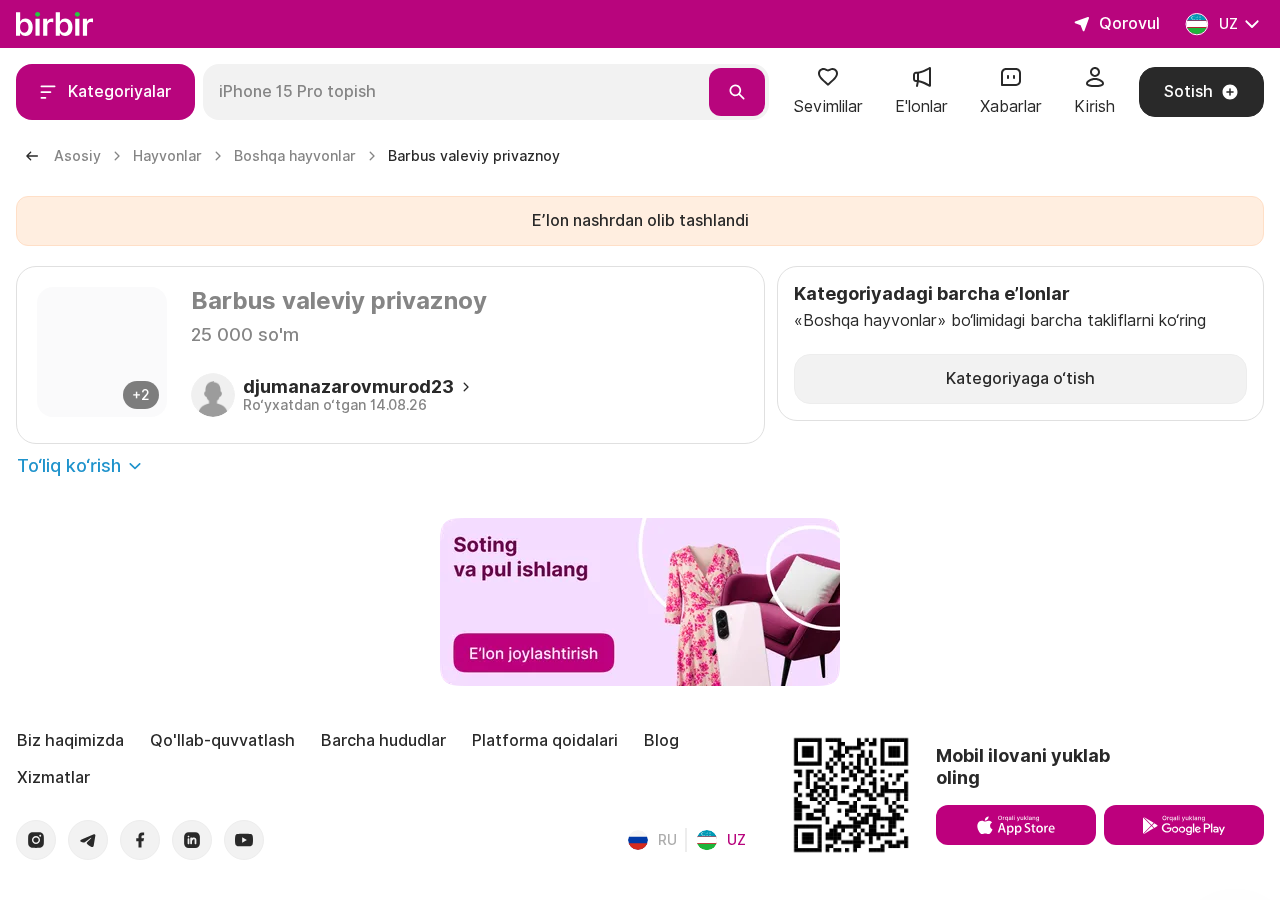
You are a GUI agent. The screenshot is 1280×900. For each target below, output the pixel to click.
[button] (828, 92)
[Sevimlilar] (828, 83)
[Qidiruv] (737, 92)
